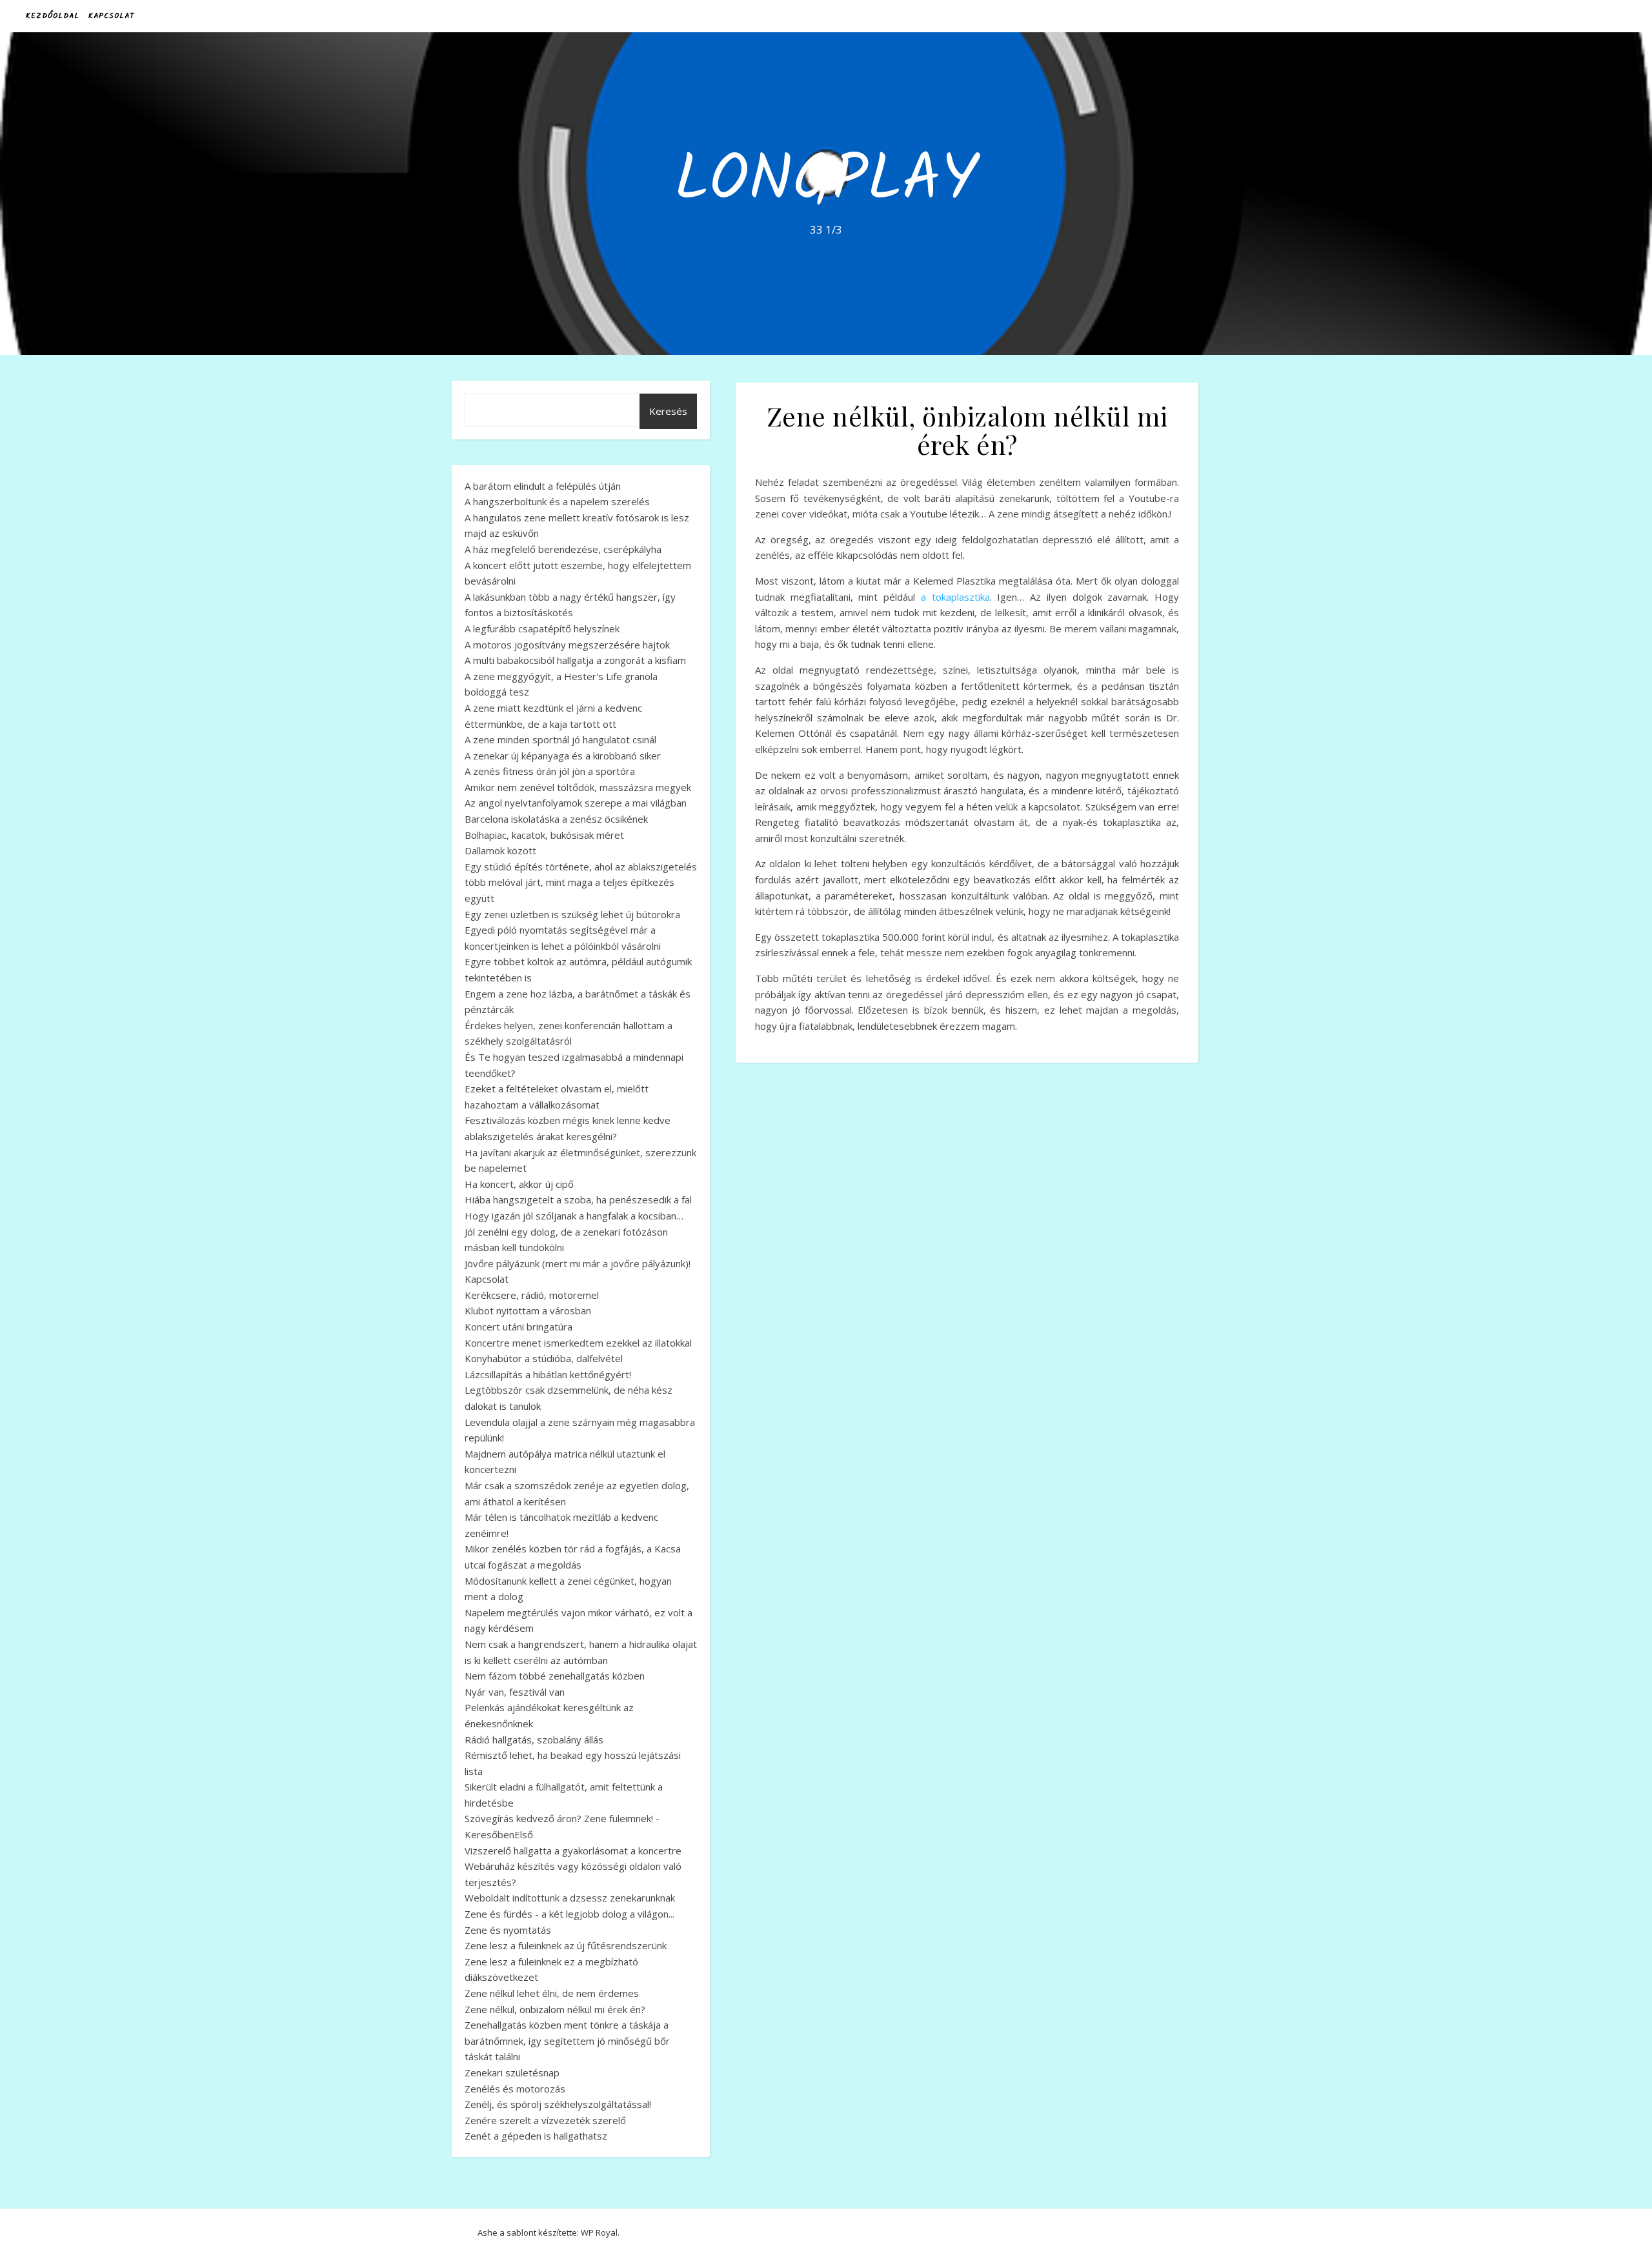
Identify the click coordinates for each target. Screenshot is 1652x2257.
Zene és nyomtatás (508, 1930)
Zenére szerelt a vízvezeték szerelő (545, 2120)
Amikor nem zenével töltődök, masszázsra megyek (578, 787)
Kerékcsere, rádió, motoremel (532, 1295)
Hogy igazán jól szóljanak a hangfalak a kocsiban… (574, 1216)
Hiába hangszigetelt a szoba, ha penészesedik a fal (578, 1199)
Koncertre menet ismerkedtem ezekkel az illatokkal (578, 1343)
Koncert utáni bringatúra (519, 1327)
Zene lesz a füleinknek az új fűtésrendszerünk (566, 1945)
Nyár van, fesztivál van (515, 1692)
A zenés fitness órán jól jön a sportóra (550, 771)
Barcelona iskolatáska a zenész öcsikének (556, 819)
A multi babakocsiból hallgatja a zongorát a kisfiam (575, 660)
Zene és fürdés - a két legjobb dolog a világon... (569, 1914)
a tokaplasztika (955, 597)
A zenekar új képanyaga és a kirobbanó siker (563, 756)
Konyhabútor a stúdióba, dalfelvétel (544, 1358)
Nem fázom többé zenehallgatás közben (555, 1676)
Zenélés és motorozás (515, 2089)
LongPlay (826, 182)
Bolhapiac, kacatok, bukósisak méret (544, 835)
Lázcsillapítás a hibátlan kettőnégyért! (548, 1374)
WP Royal (599, 2232)
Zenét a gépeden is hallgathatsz (536, 2136)
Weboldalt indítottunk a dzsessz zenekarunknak (570, 1898)
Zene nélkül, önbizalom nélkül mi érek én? (555, 2009)
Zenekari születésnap (512, 2072)
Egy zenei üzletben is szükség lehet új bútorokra (572, 914)
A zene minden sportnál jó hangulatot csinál (560, 739)
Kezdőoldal (53, 16)
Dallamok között (500, 850)
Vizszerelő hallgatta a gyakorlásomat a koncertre (573, 1851)
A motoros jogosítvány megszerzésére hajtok (567, 645)
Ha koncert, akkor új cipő (519, 1184)
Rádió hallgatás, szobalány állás (534, 1740)
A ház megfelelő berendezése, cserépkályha (563, 549)
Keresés (668, 411)
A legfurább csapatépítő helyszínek (542, 628)
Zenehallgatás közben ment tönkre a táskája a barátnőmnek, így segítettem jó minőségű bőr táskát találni (567, 2041)
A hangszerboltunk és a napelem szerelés (557, 501)
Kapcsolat (111, 16)
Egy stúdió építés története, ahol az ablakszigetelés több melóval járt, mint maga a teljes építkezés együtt (581, 882)
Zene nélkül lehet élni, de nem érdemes (552, 1993)
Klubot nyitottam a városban (528, 1310)
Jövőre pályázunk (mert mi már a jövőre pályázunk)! (578, 1263)
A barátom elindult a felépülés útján (543, 486)
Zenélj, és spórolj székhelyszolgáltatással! (558, 2104)
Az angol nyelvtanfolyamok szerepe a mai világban (576, 803)
